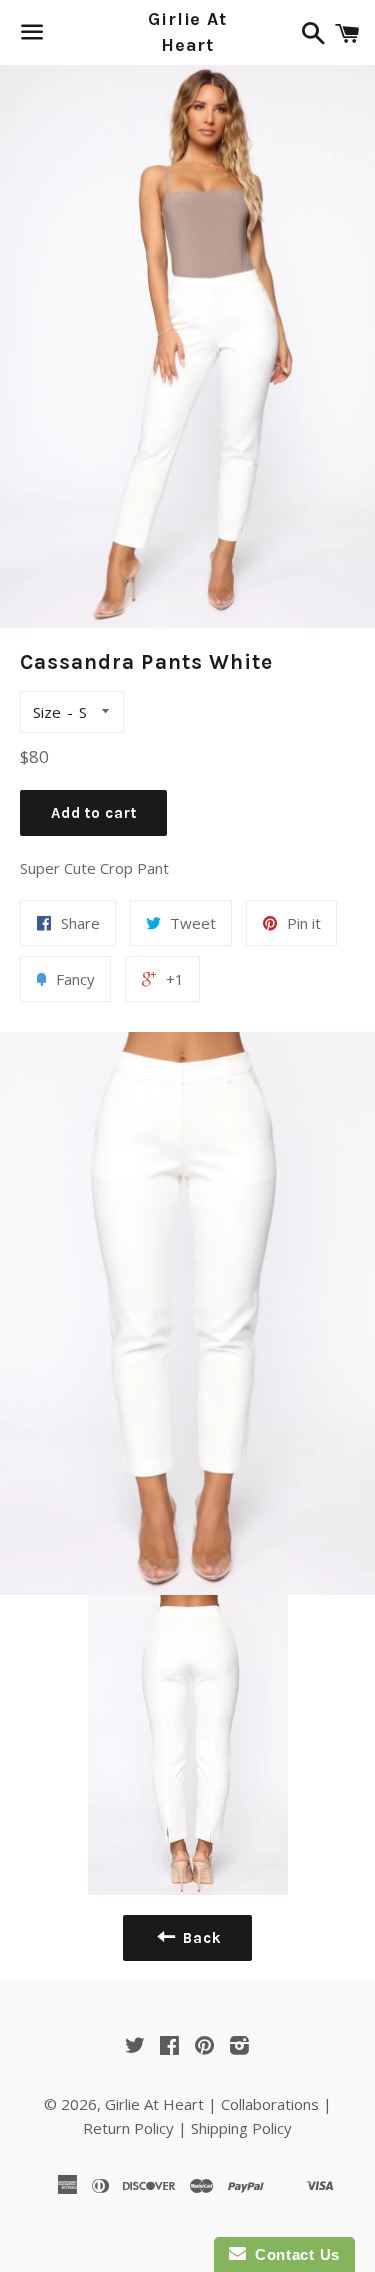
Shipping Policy (241, 2128)
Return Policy (128, 2128)
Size (47, 712)
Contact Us (293, 2254)
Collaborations (270, 2104)
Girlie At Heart (187, 31)
